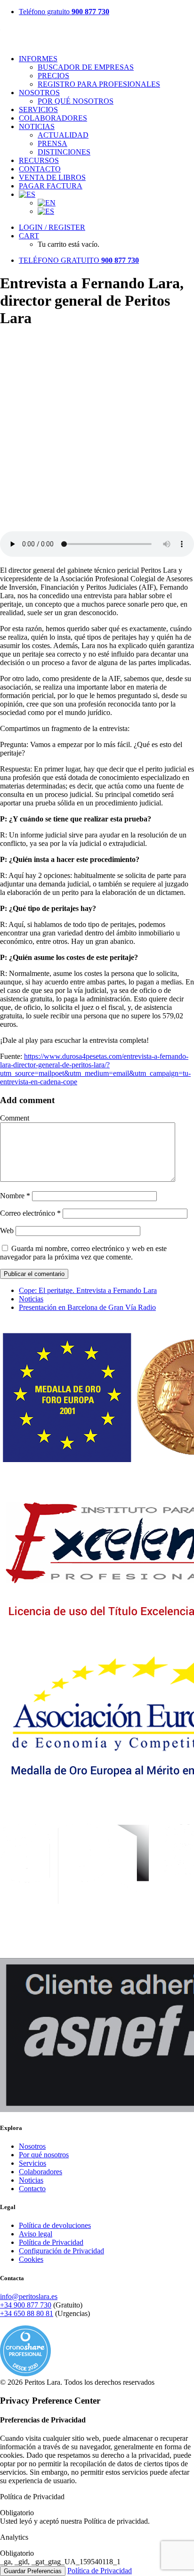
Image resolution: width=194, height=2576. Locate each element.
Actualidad (63, 135)
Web (7, 1231)
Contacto (40, 169)
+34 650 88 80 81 (27, 2313)
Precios (53, 76)
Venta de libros (52, 177)
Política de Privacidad (51, 2242)
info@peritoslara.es (29, 2296)
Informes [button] (38, 59)
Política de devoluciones (55, 2225)
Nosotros (39, 93)
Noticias (31, 1299)
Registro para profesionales (99, 84)
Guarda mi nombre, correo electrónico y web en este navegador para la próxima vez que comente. (83, 1253)
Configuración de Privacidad (61, 2251)
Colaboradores (53, 118)
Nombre (15, 1196)
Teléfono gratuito (64, 12)
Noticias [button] (37, 126)
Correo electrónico (30, 1213)
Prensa (53, 143)
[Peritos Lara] (97, 35)
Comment (15, 1118)
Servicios (38, 110)
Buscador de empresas (86, 67)
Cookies (31, 2259)
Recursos (39, 160)
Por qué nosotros (76, 101)
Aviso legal (36, 2234)
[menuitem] (106, 12)
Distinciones (64, 152)
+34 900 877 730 (26, 2305)
